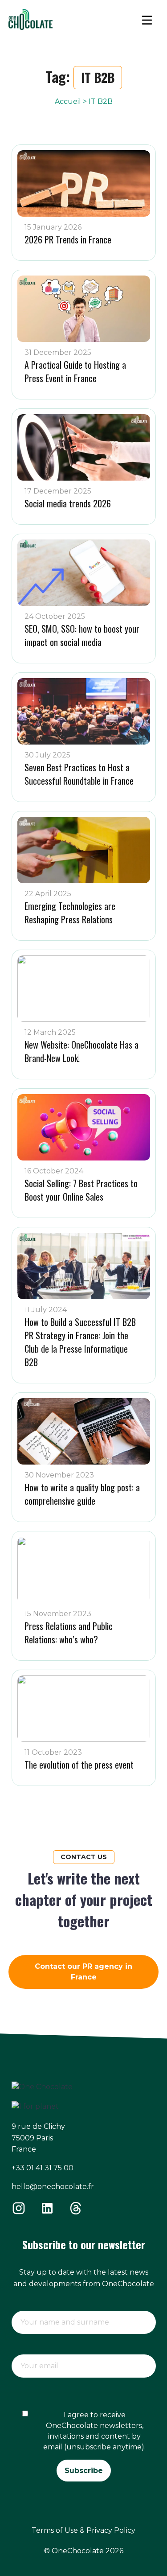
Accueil (68, 101)
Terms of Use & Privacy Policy (83, 2530)
